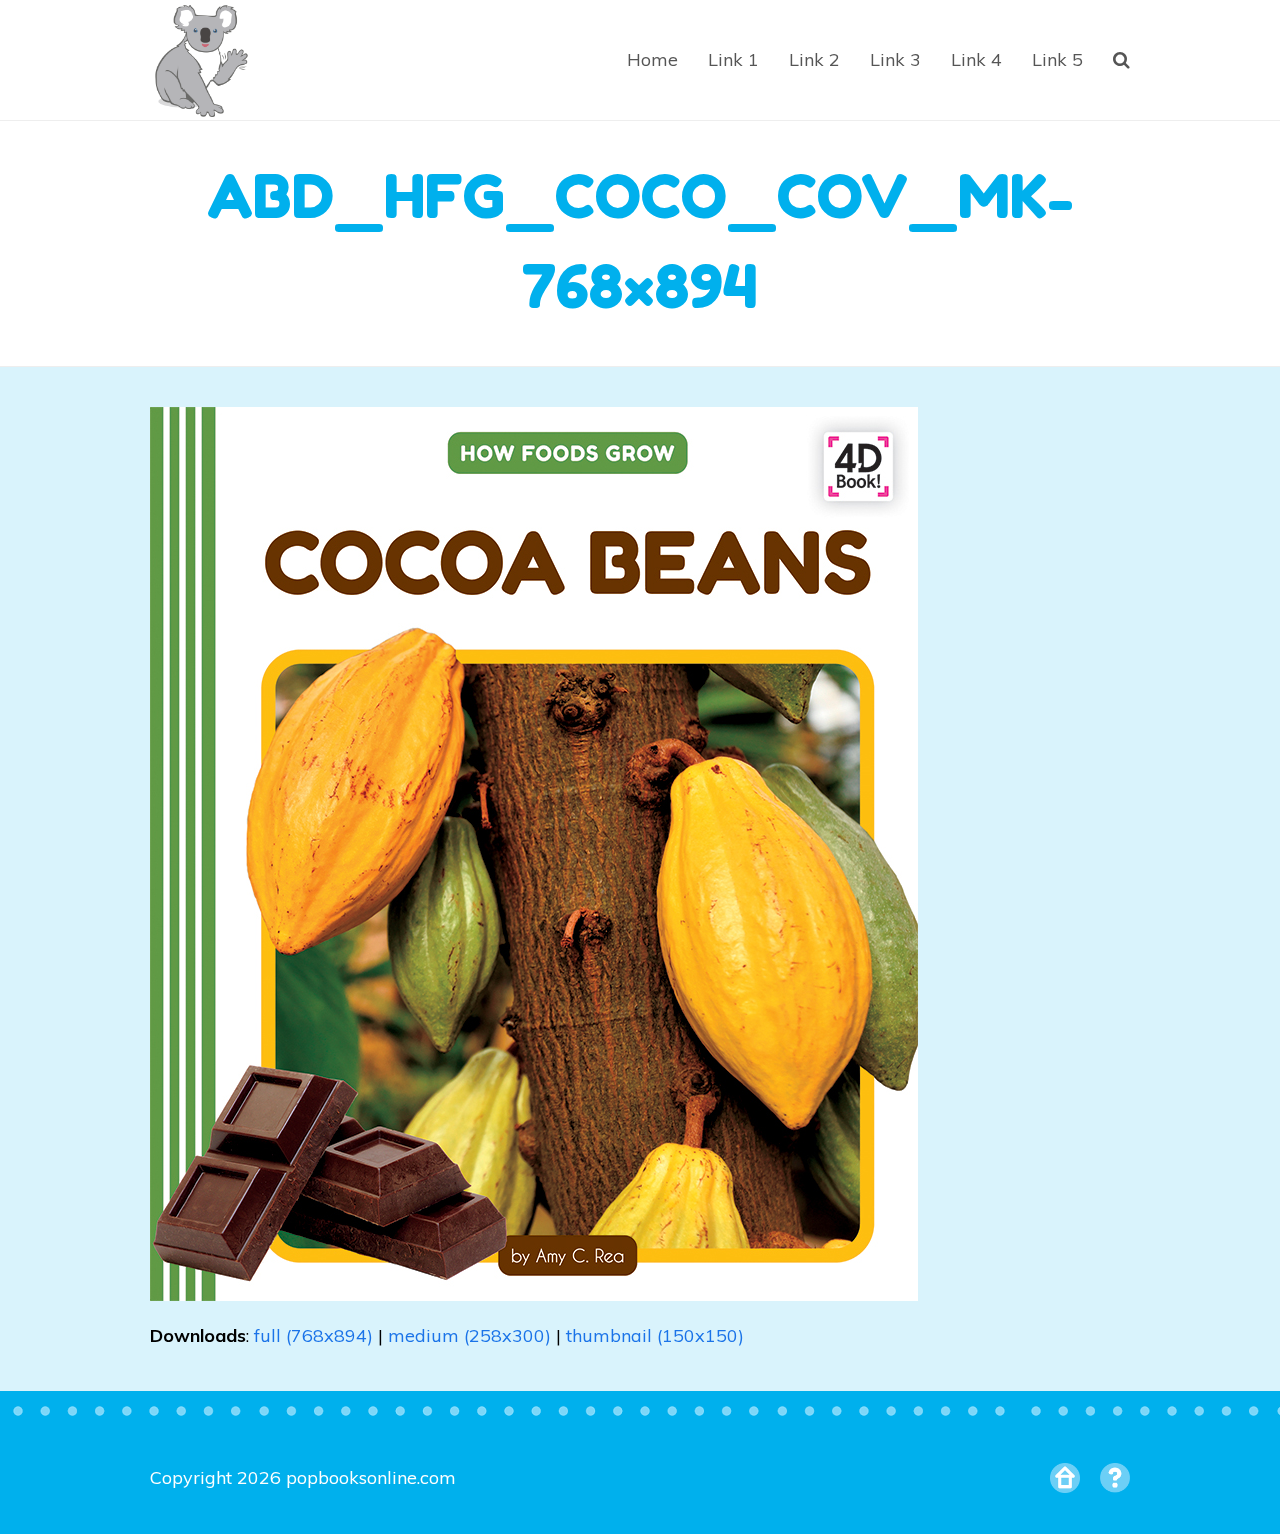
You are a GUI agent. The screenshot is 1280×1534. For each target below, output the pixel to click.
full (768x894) (313, 1335)
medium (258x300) (469, 1335)
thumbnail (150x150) (655, 1335)
